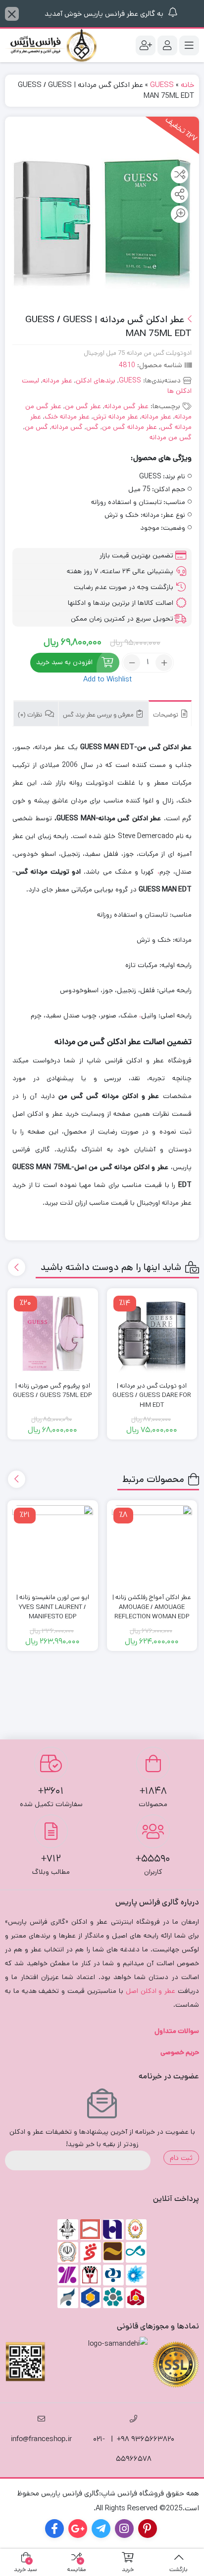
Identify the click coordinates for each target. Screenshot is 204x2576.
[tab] (170, 713)
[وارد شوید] (167, 45)
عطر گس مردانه (127, 406)
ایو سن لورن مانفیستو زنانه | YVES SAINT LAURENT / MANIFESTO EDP (53, 1607)
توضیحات (166, 715)
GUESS (162, 85)
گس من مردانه (171, 437)
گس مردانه (67, 427)
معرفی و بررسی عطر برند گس (99, 715)
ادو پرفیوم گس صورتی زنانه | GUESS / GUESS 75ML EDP (52, 1391)
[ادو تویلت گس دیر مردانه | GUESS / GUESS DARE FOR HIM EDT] (152, 1333)
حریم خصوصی (180, 2052)
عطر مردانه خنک (67, 417)
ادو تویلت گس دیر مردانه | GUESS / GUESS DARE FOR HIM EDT (152, 1395)
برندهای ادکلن (96, 380)
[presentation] (17, 1267)
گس (92, 427)
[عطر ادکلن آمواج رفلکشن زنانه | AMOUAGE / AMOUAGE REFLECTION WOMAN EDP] (152, 1545)
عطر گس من (83, 406)
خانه (187, 85)
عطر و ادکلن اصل (151, 1991)
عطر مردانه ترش (116, 417)
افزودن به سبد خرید (64, 663)
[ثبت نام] (146, 45)
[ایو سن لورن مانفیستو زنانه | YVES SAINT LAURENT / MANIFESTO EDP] (53, 1545)
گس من (36, 427)
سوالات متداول (177, 2031)
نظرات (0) (31, 715)
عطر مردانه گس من (129, 427)
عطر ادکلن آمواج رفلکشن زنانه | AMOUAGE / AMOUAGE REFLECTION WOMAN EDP (152, 1607)
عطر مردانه (57, 380)
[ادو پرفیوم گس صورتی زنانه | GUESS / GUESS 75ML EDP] (53, 1333)
